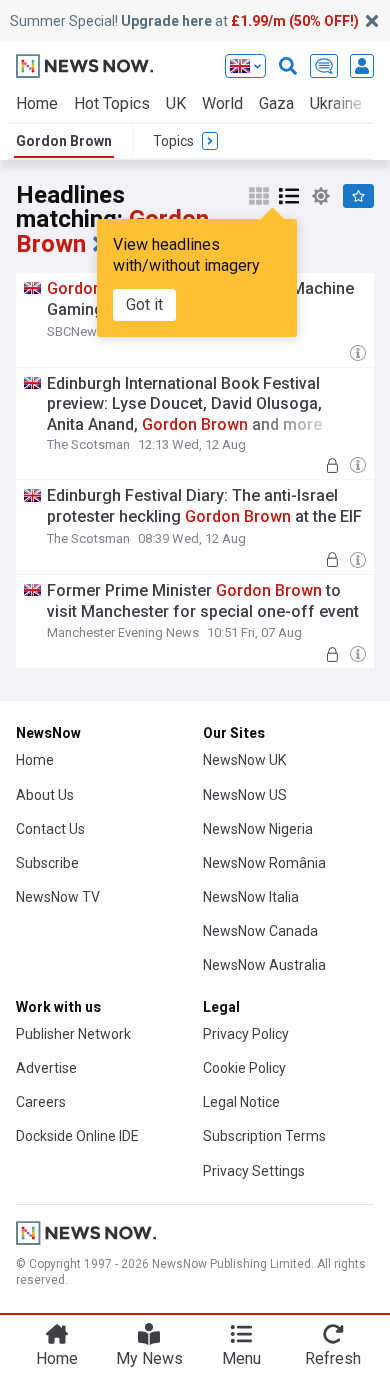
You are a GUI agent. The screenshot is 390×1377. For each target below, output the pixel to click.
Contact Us (50, 829)
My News (149, 1358)
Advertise (46, 1068)
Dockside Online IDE (77, 1136)
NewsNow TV (58, 897)
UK (176, 103)
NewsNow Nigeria (258, 829)
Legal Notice (241, 1102)
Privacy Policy (246, 1034)
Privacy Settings (254, 1171)
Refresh (333, 1358)
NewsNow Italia (251, 897)
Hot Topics (112, 103)
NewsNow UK (244, 760)
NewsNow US (245, 795)
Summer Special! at (184, 21)
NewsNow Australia (264, 965)
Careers (41, 1102)
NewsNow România (264, 863)
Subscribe (47, 863)
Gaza (276, 103)
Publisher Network (73, 1034)
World (222, 103)
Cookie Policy (244, 1068)
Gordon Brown (64, 141)
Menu (241, 1358)
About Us (45, 795)
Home (37, 103)
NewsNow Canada (260, 931)
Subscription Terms (264, 1136)
